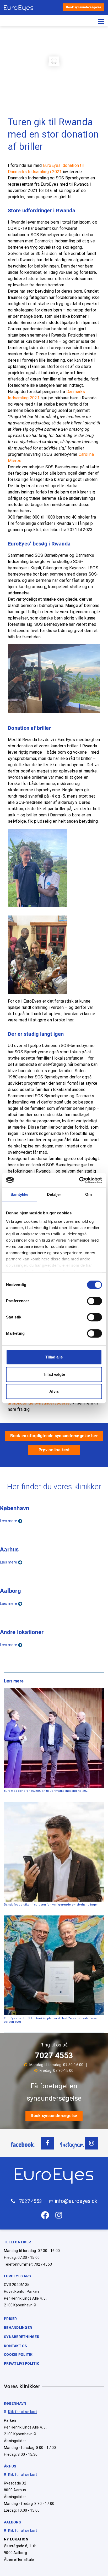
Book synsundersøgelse (83, 7)
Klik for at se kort (23, 2412)
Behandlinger (18, 2328)
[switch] (94, 1301)
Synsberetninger (22, 2337)
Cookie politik (18, 2355)
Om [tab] (88, 1194)
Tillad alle (54, 1357)
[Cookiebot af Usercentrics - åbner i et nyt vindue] (79, 1180)
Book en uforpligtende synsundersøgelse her (54, 1436)
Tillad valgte (54, 1374)
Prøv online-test (54, 1450)
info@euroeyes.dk (76, 2201)
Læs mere (9, 1521)
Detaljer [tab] (54, 1194)
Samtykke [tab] (20, 1194)
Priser (10, 2319)
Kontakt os (16, 2346)
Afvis (54, 1391)
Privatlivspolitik (21, 2363)
